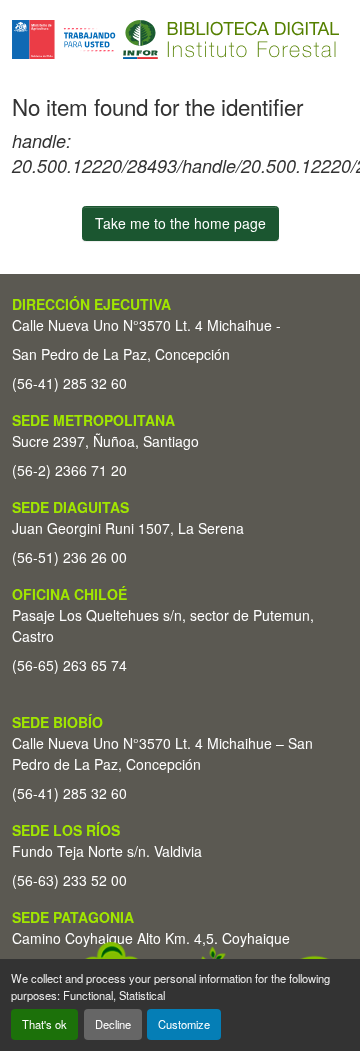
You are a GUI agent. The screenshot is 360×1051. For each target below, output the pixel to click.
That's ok (44, 1024)
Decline (113, 1024)
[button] (175, 39)
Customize (184, 1024)
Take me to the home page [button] (180, 223)
